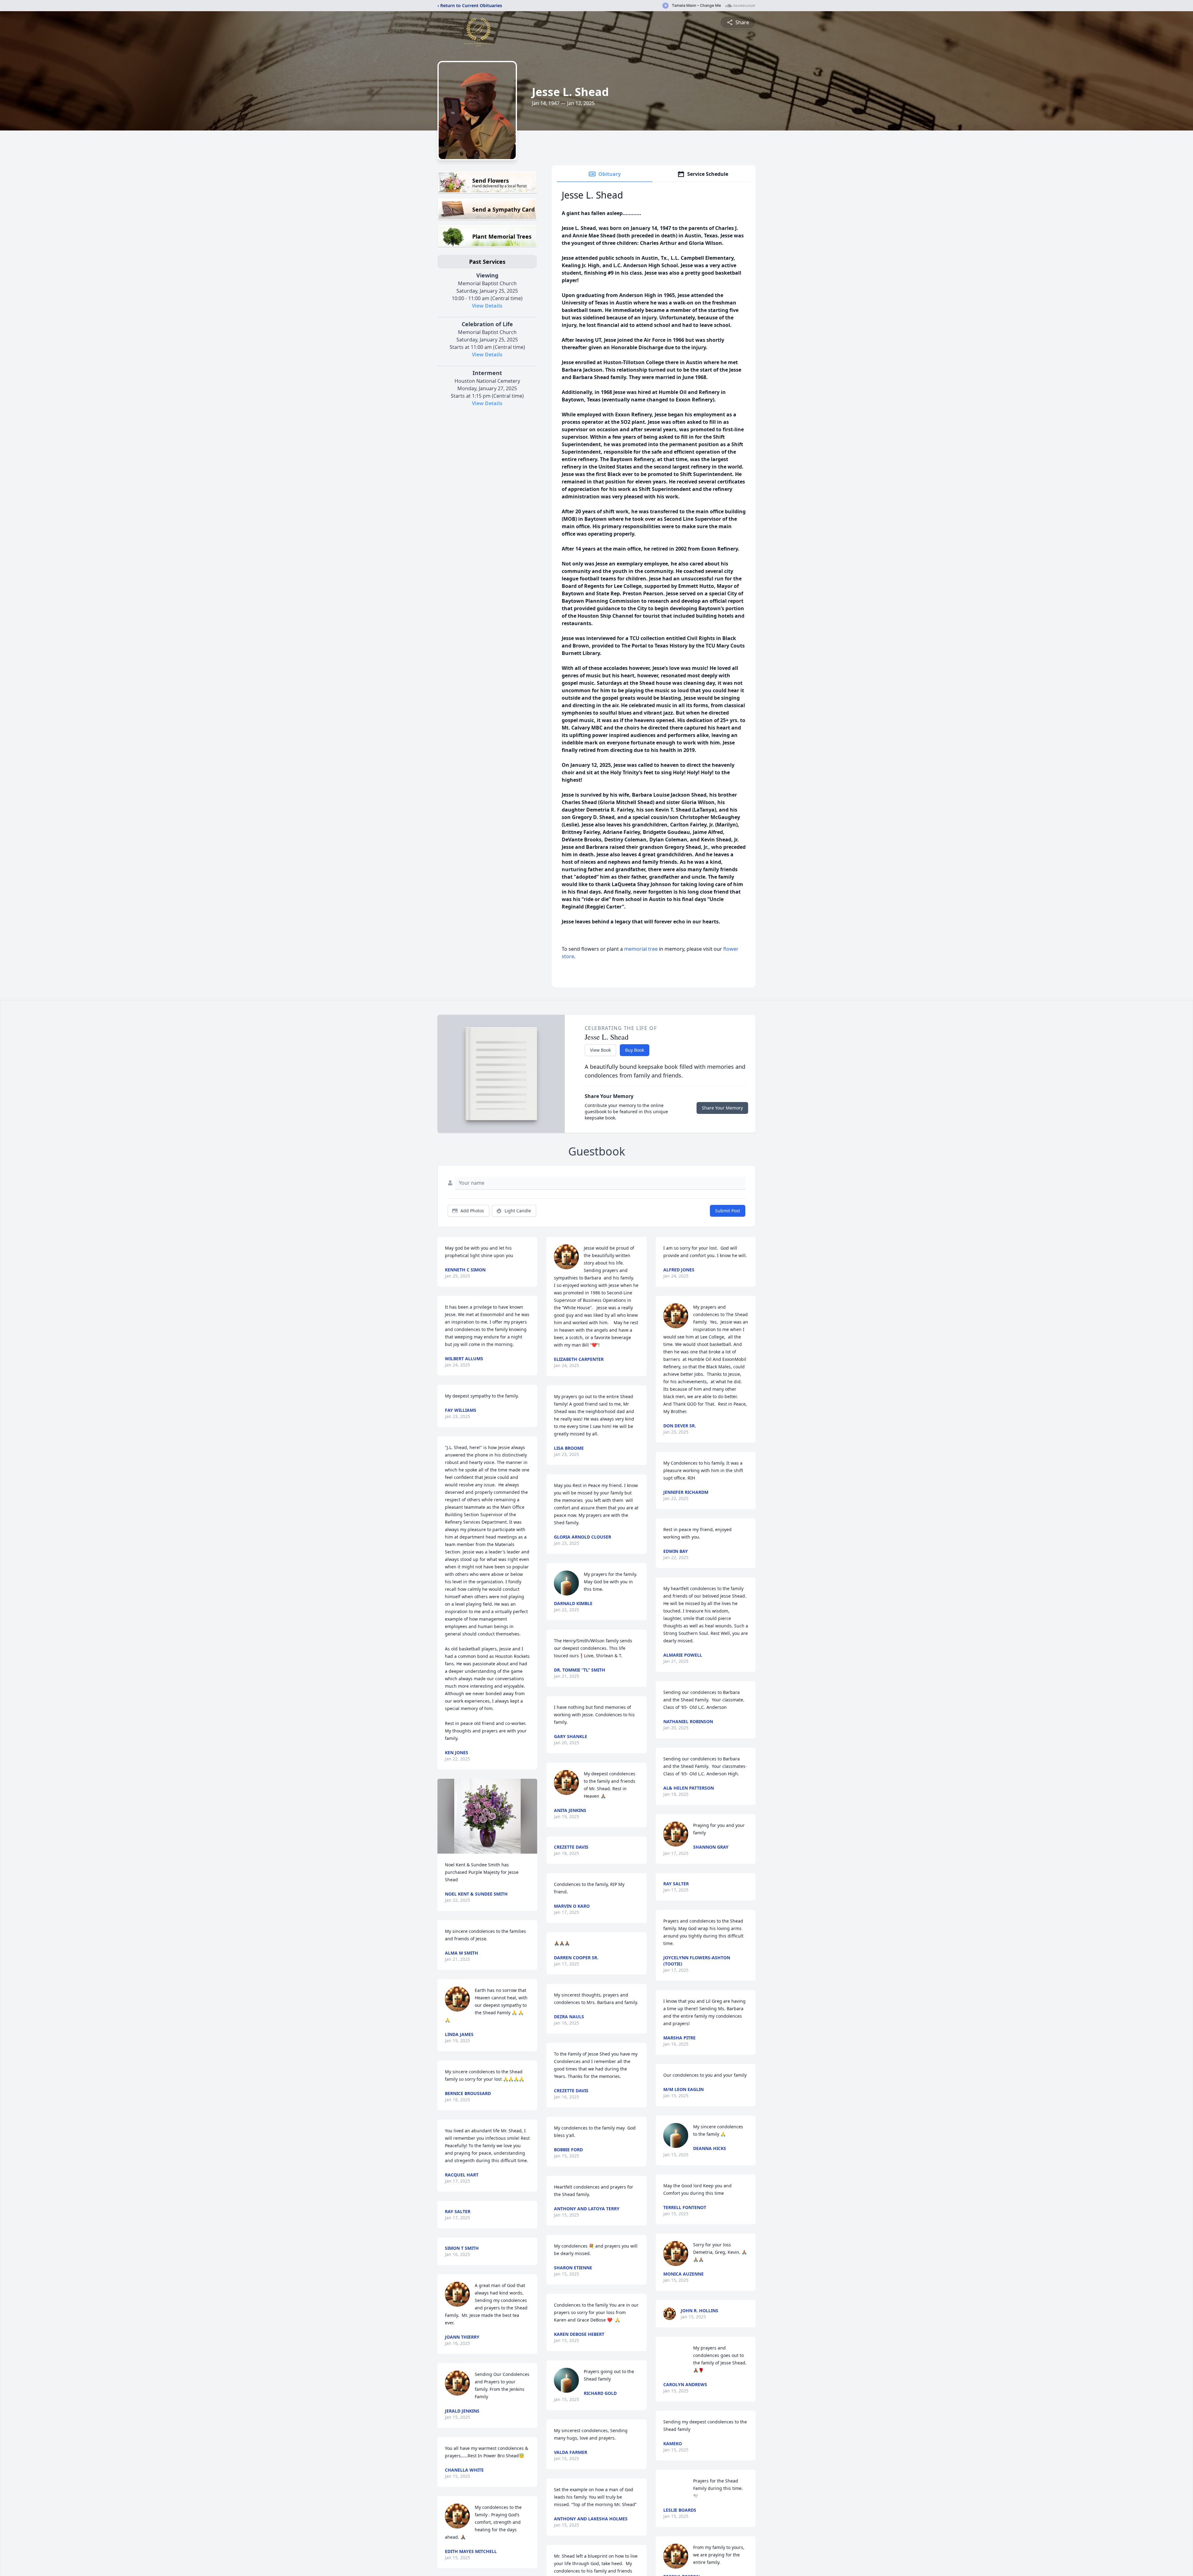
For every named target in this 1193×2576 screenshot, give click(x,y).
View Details (487, 306)
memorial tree (641, 949)
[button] (487, 1816)
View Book (600, 1050)
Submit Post (728, 1211)
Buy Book (635, 1050)
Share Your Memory (722, 1108)
